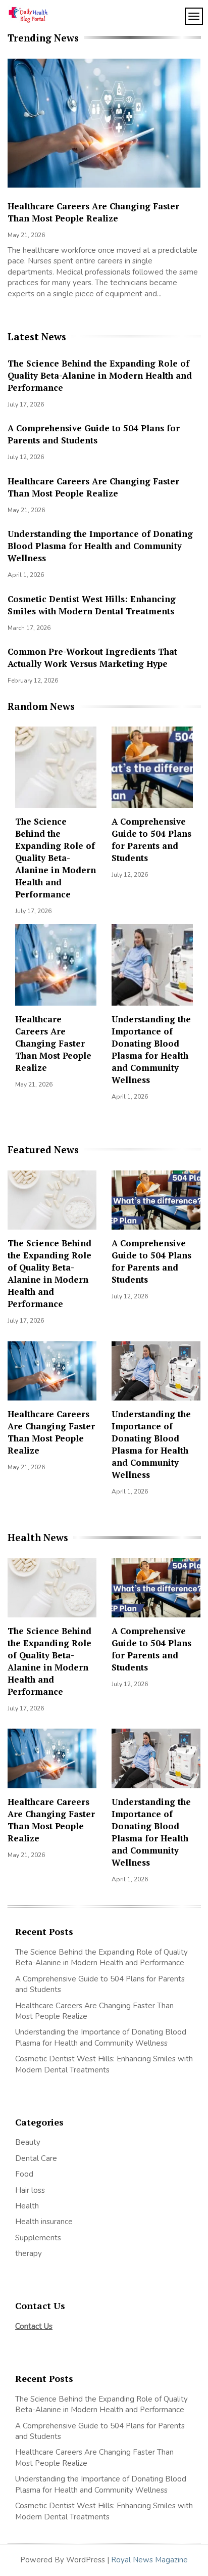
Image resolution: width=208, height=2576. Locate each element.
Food (24, 2174)
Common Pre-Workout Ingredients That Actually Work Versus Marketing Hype (92, 658)
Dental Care (36, 2158)
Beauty (28, 2142)
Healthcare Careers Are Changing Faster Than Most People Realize (93, 487)
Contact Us (34, 2326)
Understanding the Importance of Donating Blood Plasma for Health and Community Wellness (100, 546)
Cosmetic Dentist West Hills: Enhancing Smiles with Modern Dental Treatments (92, 605)
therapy (29, 2253)
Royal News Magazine (149, 2560)
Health (27, 2206)
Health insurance (44, 2222)
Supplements (39, 2238)
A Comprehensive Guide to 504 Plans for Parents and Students (94, 434)
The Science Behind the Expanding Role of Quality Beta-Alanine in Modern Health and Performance (100, 375)
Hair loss (30, 2190)
